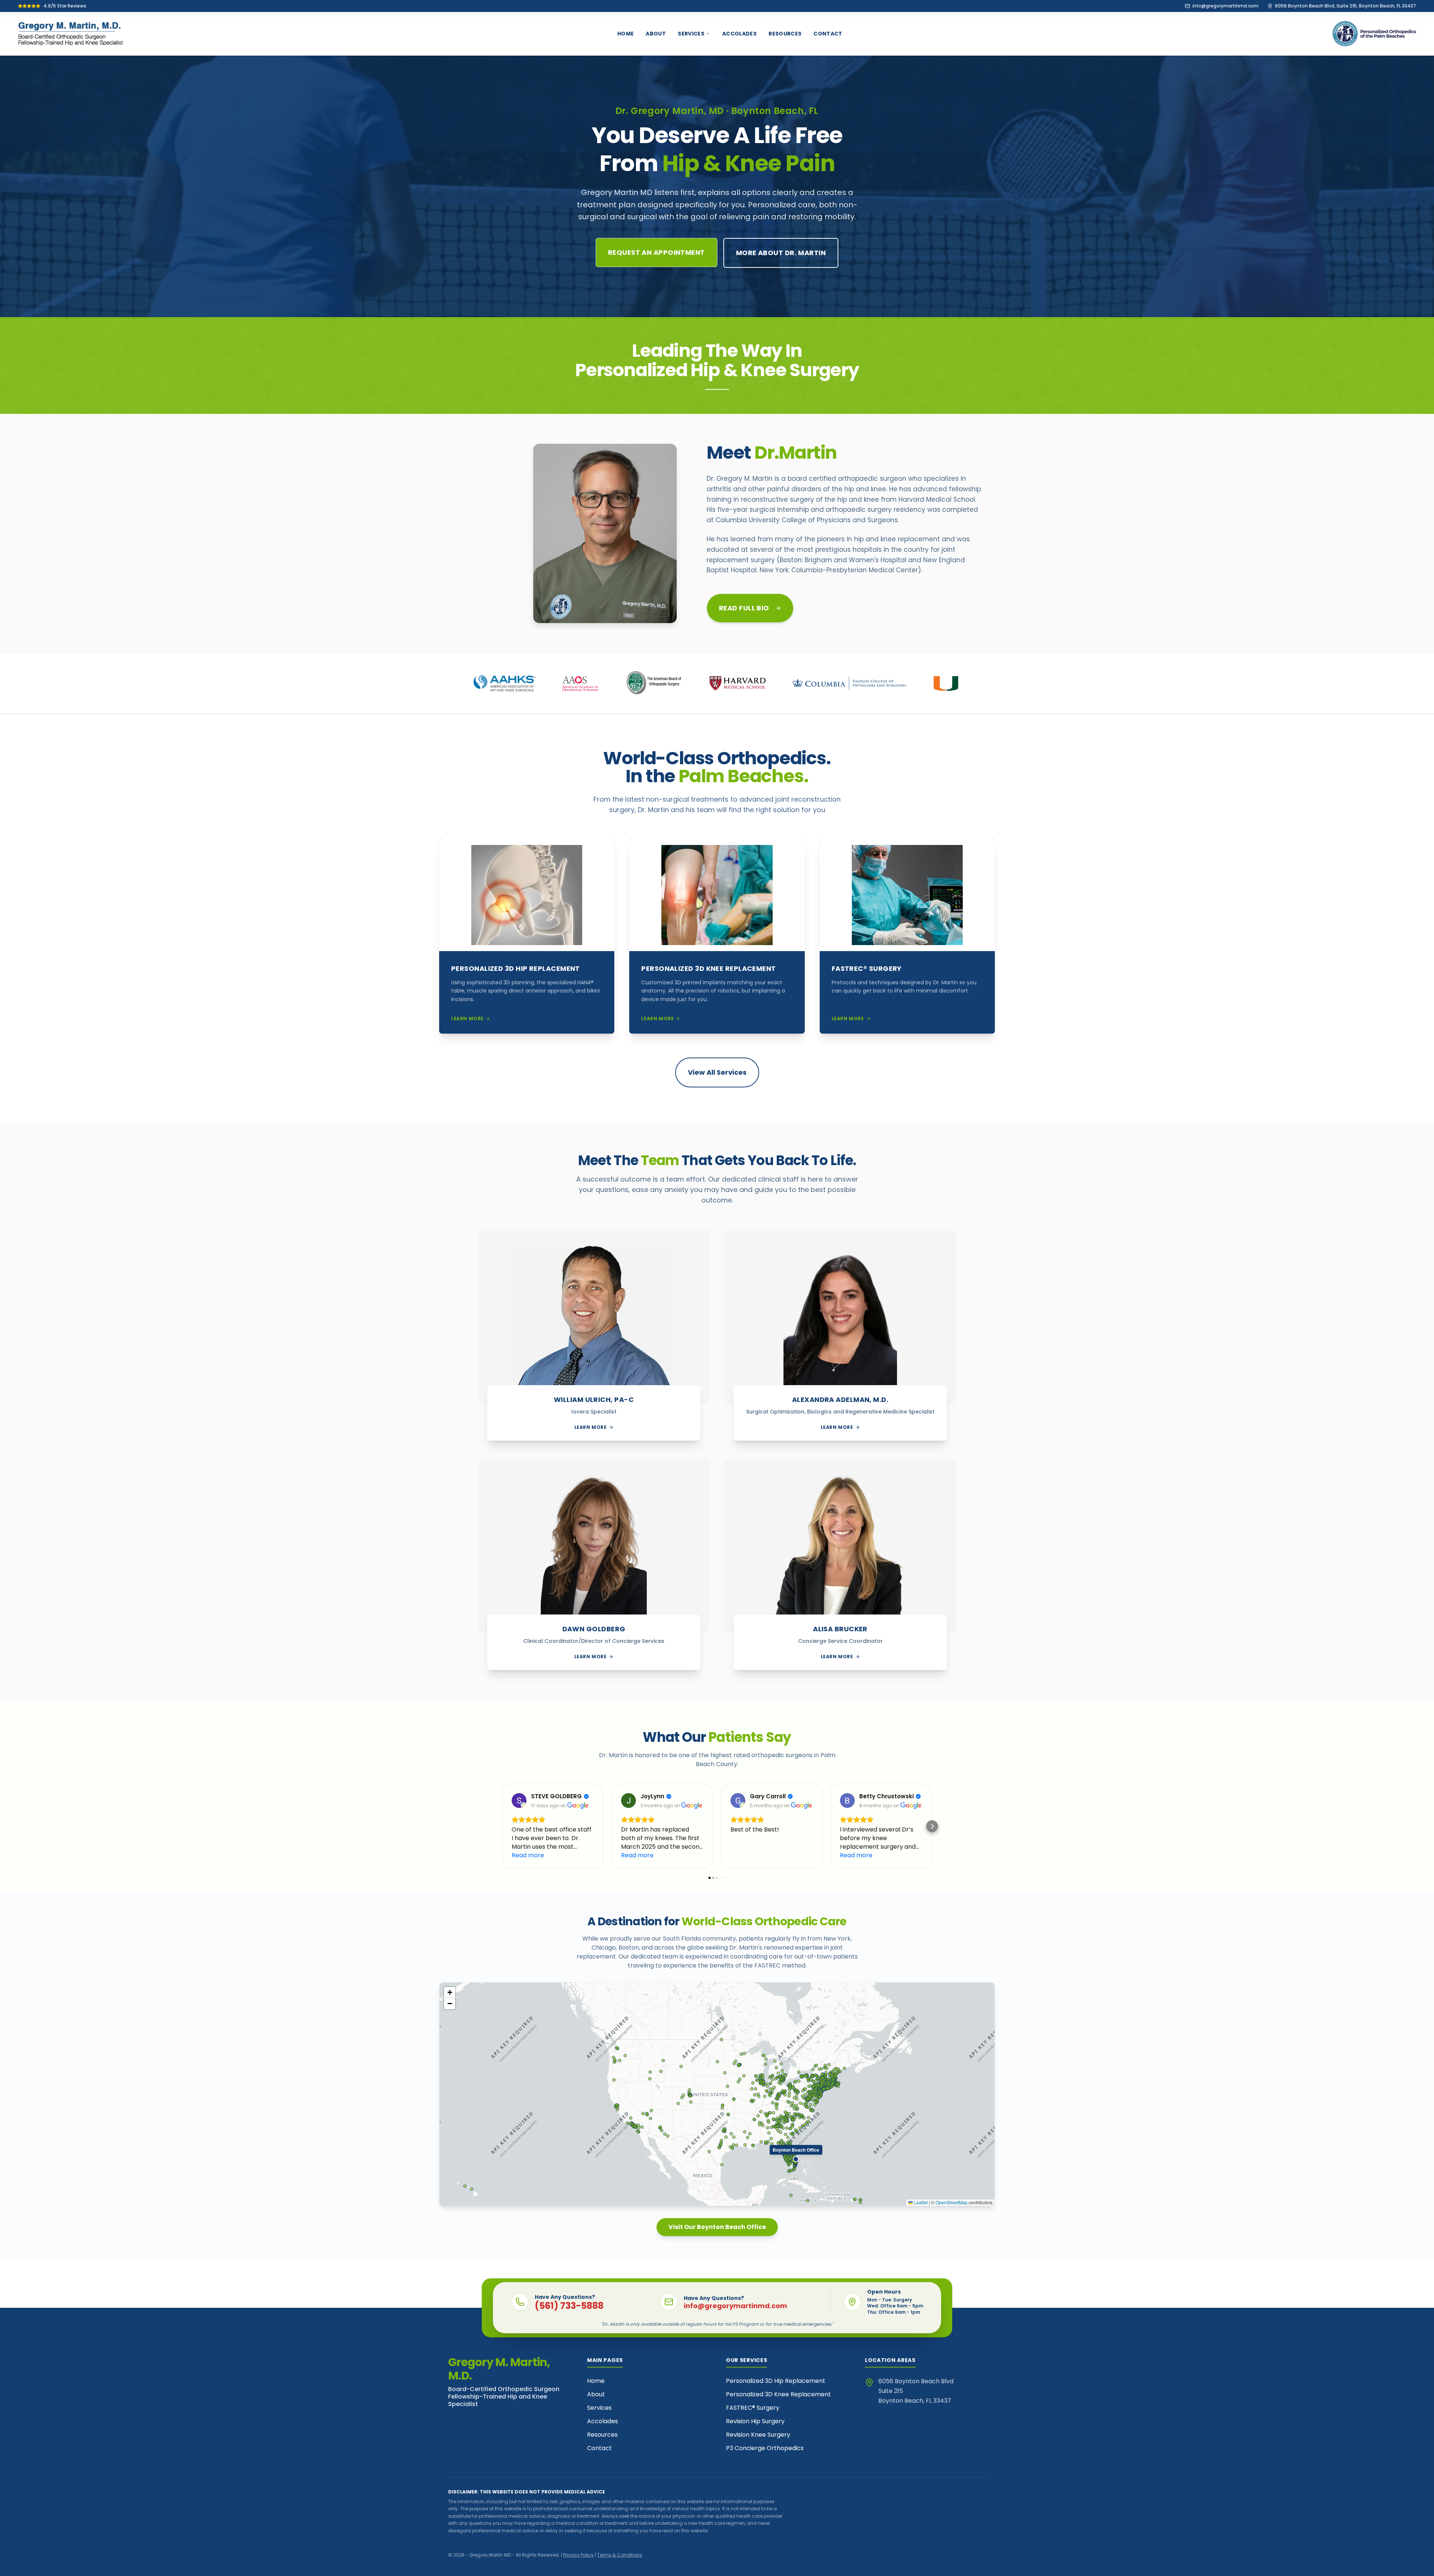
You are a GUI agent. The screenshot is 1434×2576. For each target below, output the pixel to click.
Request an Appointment (657, 252)
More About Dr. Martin (781, 253)
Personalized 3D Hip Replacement (776, 2381)
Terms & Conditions (620, 2555)
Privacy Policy (578, 2555)
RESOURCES (785, 34)
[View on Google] (519, 1801)
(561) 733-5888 (569, 2306)
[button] (502, 1826)
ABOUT (656, 34)
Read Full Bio (744, 608)
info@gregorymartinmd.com (735, 2306)
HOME (626, 34)
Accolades (603, 2421)
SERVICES (691, 34)
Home (596, 2381)
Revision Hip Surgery (755, 2421)
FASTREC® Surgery (753, 2408)
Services (599, 2408)
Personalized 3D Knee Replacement (778, 2394)
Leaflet (920, 2202)
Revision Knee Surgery (758, 2435)
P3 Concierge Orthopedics (765, 2448)
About (596, 2394)
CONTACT (828, 34)
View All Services (717, 1072)
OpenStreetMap (952, 2202)
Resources (602, 2435)
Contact (599, 2448)
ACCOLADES (739, 34)
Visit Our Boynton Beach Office (717, 2227)
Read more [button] (528, 1855)
